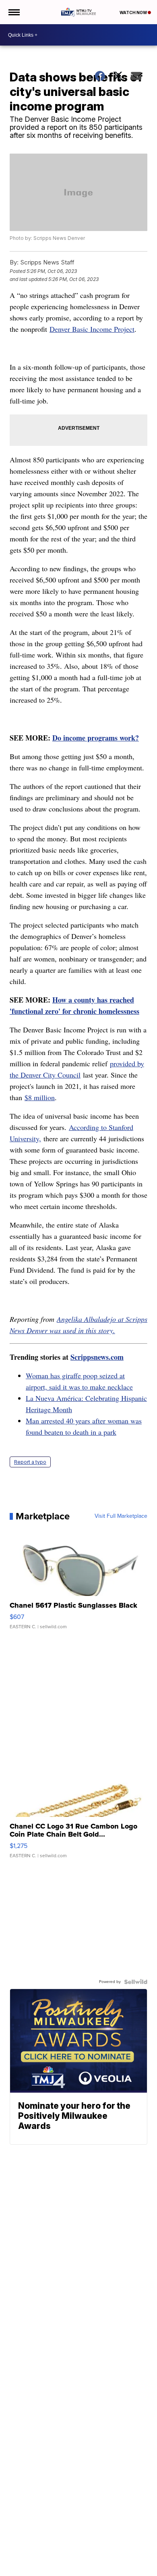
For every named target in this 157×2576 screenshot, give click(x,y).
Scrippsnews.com (97, 1357)
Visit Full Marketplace (121, 1516)
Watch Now (134, 12)
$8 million (40, 1097)
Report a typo (30, 1462)
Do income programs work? (96, 738)
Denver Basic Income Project (92, 329)
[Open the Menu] (13, 12)
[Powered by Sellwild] (136, 1982)
